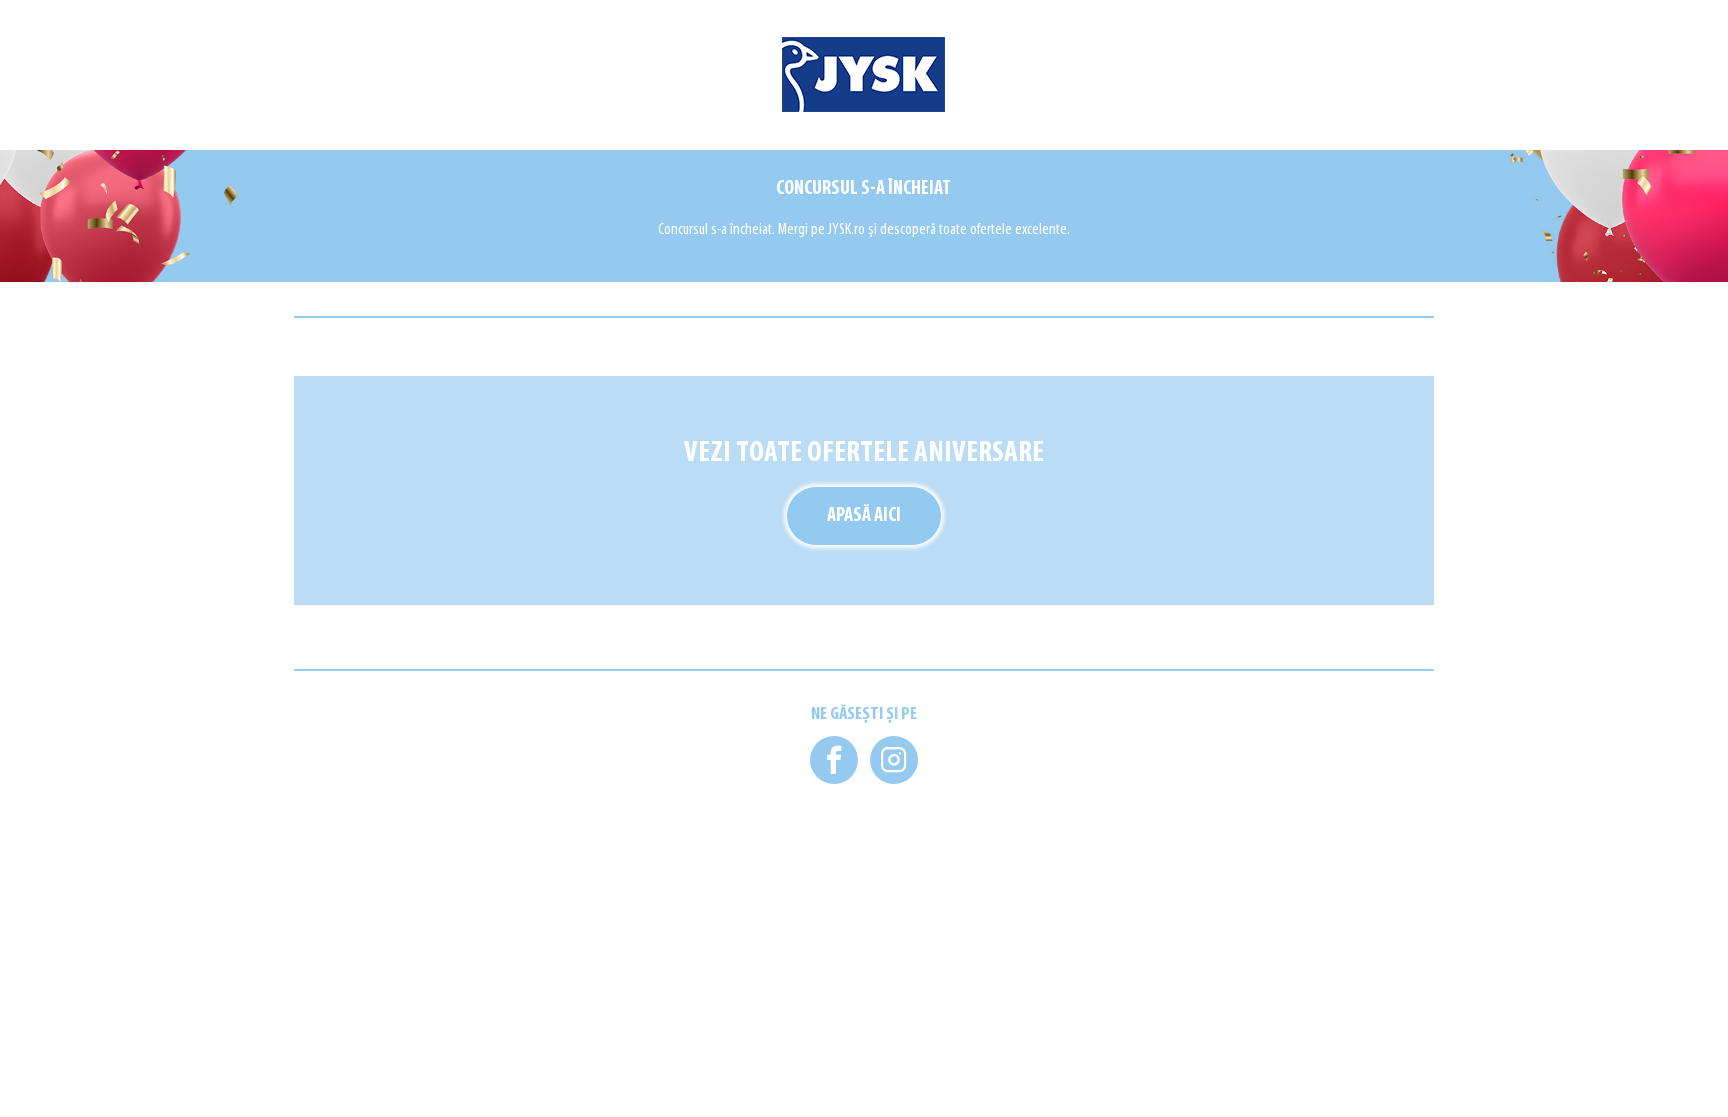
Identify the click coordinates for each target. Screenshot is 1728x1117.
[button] (834, 760)
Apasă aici (864, 516)
